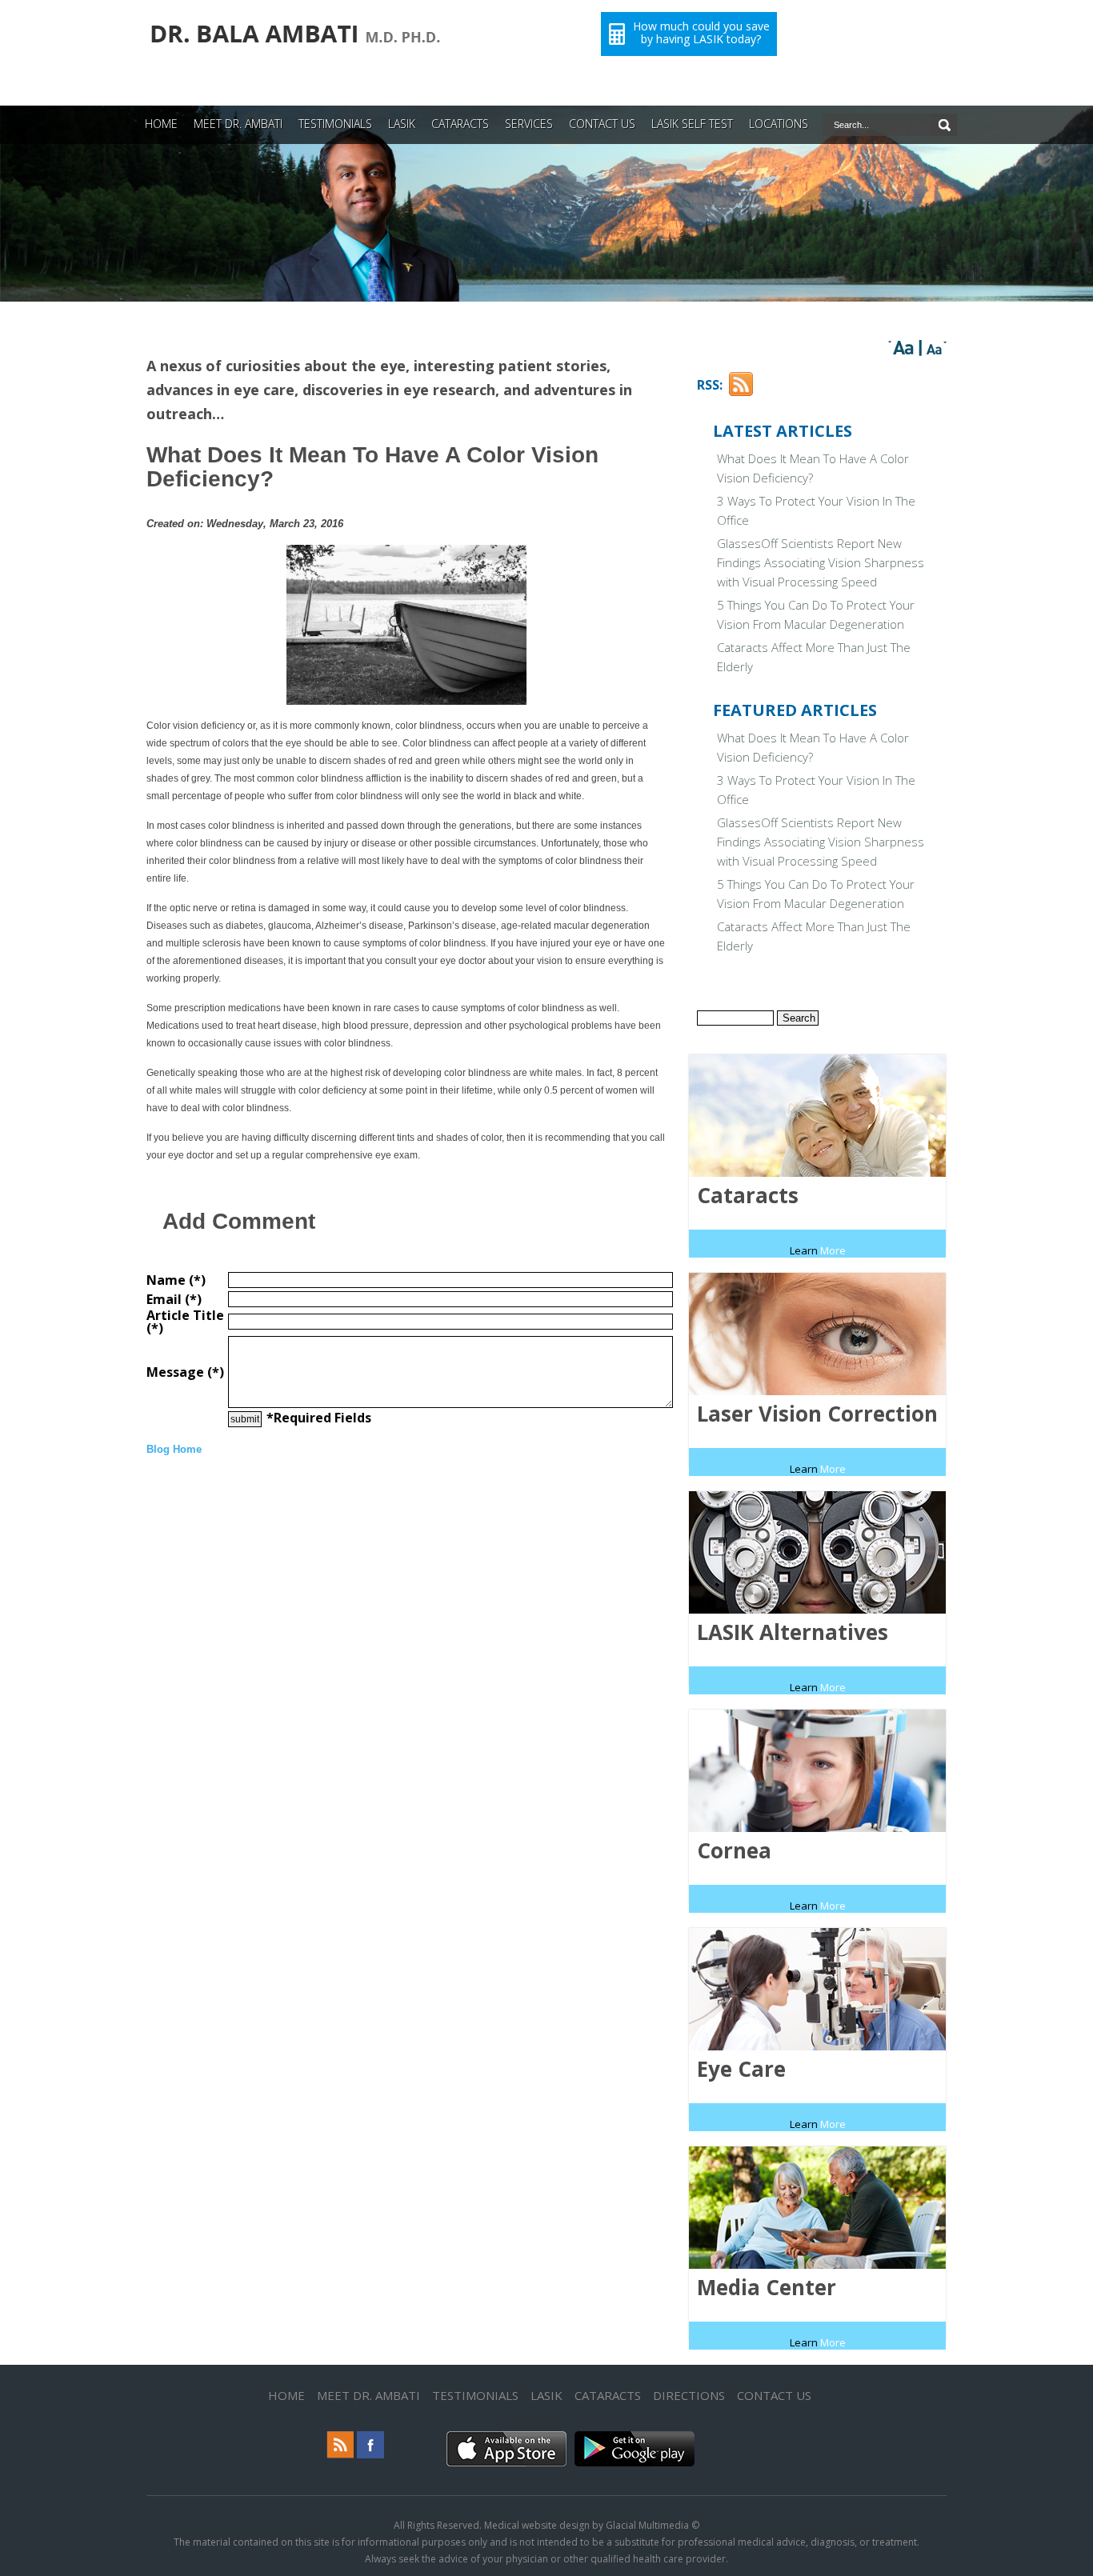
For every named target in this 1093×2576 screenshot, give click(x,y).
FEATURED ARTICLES (795, 710)
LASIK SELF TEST (692, 124)
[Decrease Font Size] (934, 348)
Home (286, 2395)
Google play (610, 2465)
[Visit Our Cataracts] (817, 1234)
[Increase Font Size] (904, 348)
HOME (161, 124)
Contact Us (774, 2395)
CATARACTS (460, 124)
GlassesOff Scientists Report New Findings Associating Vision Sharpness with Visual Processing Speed (821, 562)
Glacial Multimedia (647, 2525)
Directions (689, 2395)
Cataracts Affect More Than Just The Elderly (814, 657)
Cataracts (608, 2395)
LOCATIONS (779, 124)
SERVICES (529, 124)
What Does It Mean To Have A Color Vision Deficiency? (813, 468)
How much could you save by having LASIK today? (701, 33)
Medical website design (537, 2525)
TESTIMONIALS (335, 124)
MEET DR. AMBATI (238, 124)
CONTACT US (602, 124)
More (818, 1250)
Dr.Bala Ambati (191, 52)
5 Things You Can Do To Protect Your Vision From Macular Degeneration (816, 614)
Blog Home (174, 1449)
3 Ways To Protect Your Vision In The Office (816, 510)
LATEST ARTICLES (783, 431)
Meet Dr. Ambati (368, 2395)
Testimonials (475, 2395)
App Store (476, 2465)
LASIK (402, 124)
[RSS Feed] (741, 392)
